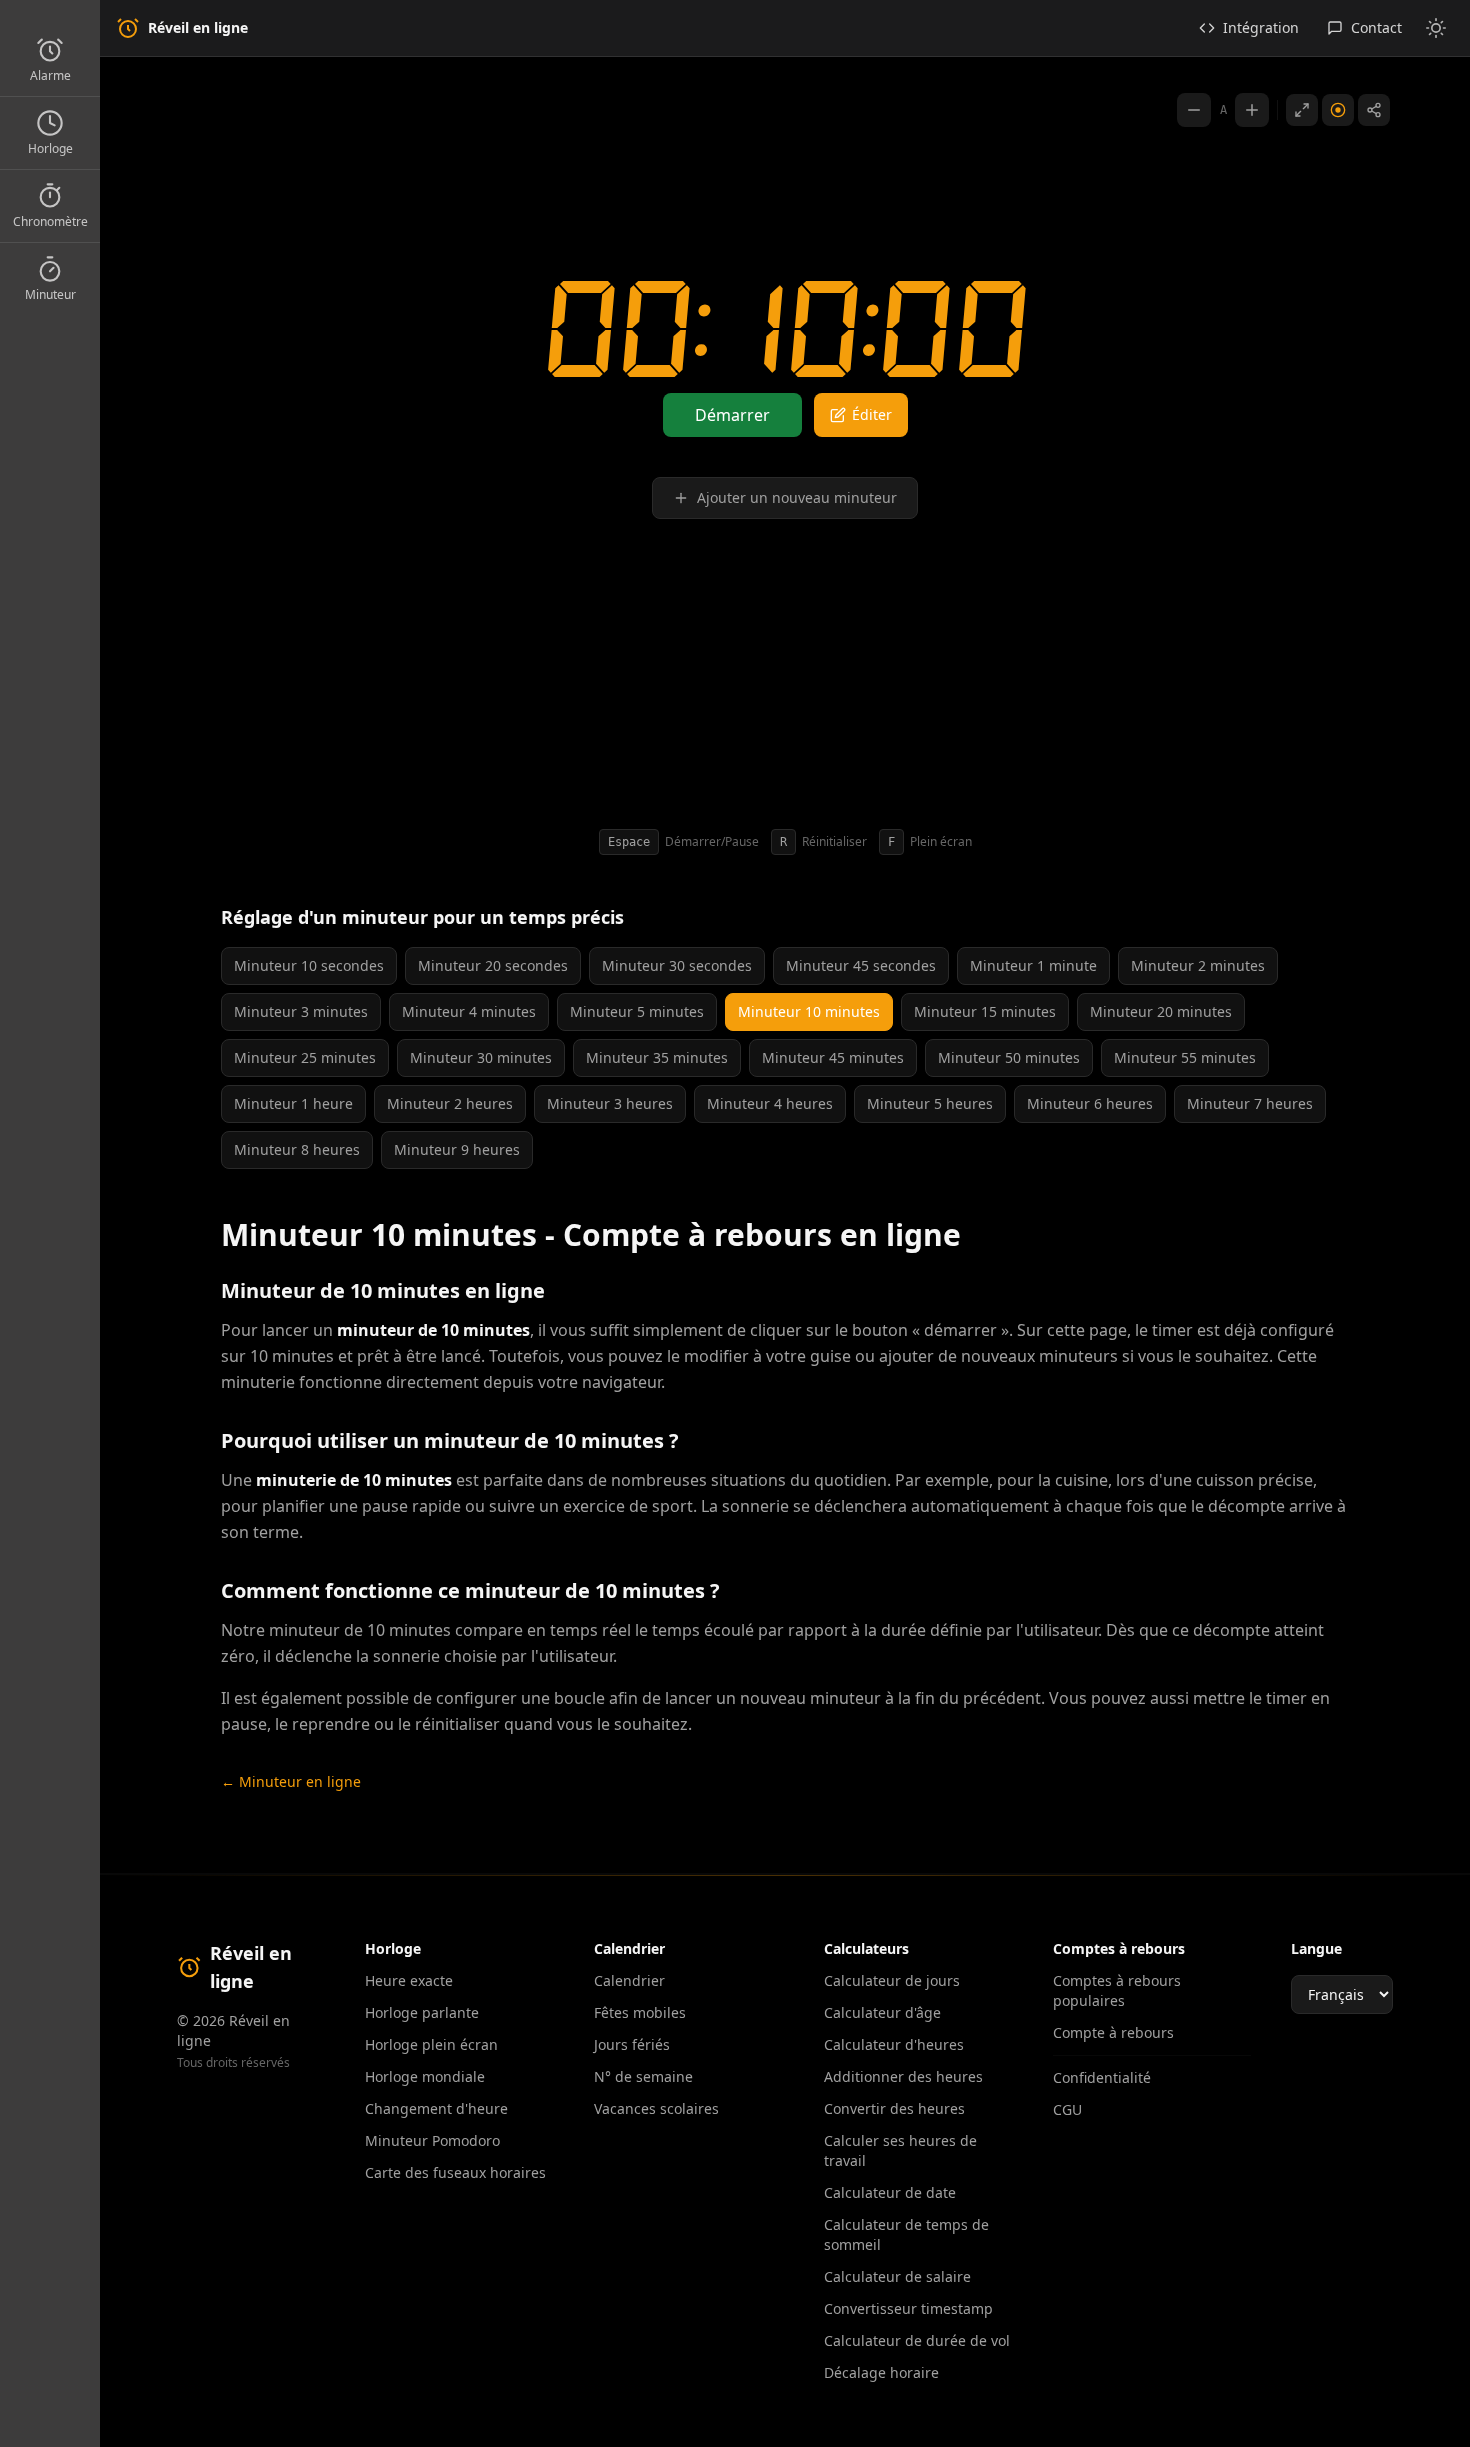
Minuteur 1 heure (293, 1103)
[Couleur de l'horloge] (1338, 110)
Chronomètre (50, 221)
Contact (1376, 27)
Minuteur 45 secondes (861, 965)
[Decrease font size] (1194, 110)
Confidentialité (1102, 2077)
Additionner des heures (903, 2076)
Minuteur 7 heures (1250, 1103)
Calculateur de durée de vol (917, 2340)
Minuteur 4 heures (770, 1103)
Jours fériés (632, 2044)
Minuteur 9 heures (457, 1149)
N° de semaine (643, 2076)
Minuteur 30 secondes (677, 965)
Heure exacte (409, 1980)
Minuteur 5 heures (930, 1103)
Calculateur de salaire (897, 2276)
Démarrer (732, 415)
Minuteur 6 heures (1090, 1103)
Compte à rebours (1113, 2032)
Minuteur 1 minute (1033, 965)
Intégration (1261, 27)
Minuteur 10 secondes (309, 965)
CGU (1067, 2109)
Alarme (50, 75)
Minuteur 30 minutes (481, 1057)
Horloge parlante (422, 2012)
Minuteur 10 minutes (809, 1011)
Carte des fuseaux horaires (455, 2172)
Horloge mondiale (425, 2076)
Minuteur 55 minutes (1185, 1057)
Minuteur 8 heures (297, 1149)
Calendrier (629, 1980)
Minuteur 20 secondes (493, 965)
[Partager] (1374, 110)
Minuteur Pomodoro (432, 2140)
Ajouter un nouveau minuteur (797, 497)
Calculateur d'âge (882, 2012)
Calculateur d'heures (894, 2044)
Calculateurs (866, 1948)
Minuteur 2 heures (450, 1103)
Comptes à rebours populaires (1117, 1990)
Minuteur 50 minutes (1009, 1057)
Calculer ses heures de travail (900, 2150)
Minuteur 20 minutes (1161, 1011)
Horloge (50, 148)
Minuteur (50, 294)
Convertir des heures (894, 2108)
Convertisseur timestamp (908, 2308)
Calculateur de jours (892, 1980)
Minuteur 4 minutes (469, 1011)
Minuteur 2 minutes (1198, 965)
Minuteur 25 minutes (305, 1057)
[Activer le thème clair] (1436, 28)
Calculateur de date (890, 2192)
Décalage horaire (881, 2372)
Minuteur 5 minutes (637, 1011)
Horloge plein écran (431, 2044)
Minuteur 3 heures (610, 1103)
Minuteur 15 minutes (985, 1011)
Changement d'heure (436, 2108)
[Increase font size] (1252, 110)
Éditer (872, 414)
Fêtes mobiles (640, 2012)
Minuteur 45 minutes (833, 1057)
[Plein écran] (1302, 110)
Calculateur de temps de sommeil (906, 2234)
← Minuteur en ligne (291, 1781)
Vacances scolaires (656, 2108)
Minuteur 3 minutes (301, 1011)
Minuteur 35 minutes (657, 1057)
